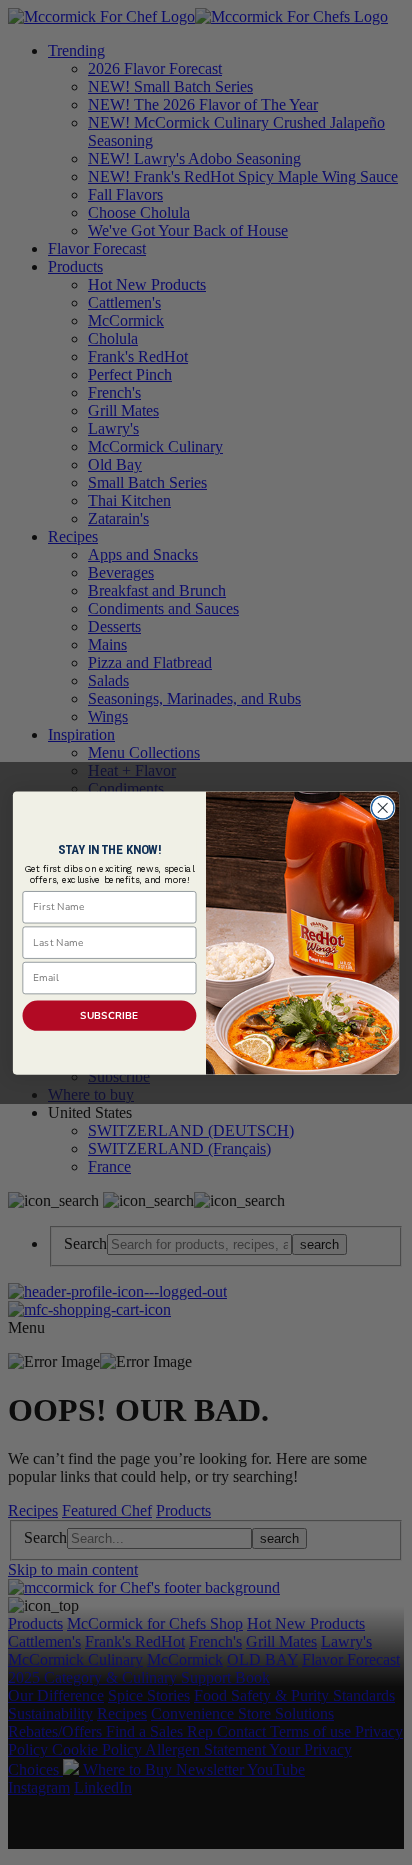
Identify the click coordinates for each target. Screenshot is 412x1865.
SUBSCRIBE (109, 1015)
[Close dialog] (382, 807)
